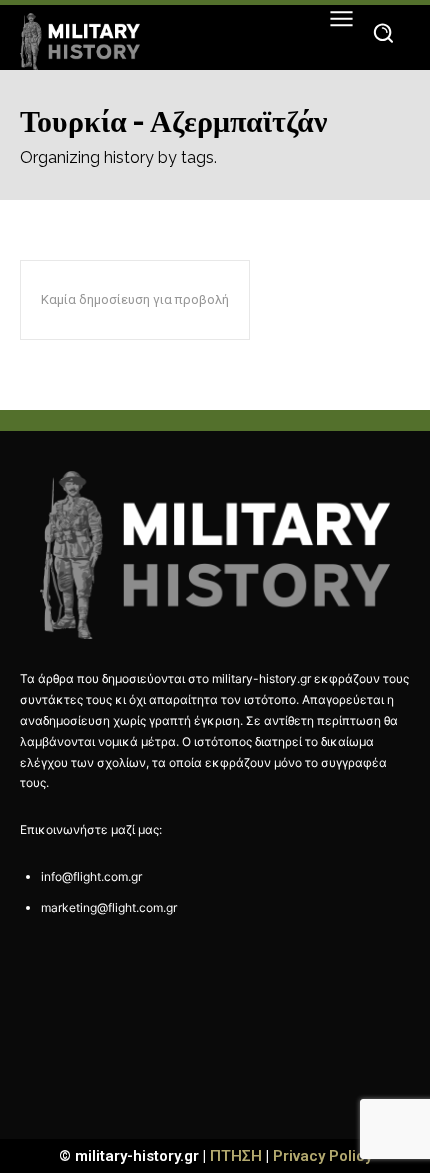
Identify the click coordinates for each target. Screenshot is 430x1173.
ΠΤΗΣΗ (236, 1156)
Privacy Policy (322, 1156)
